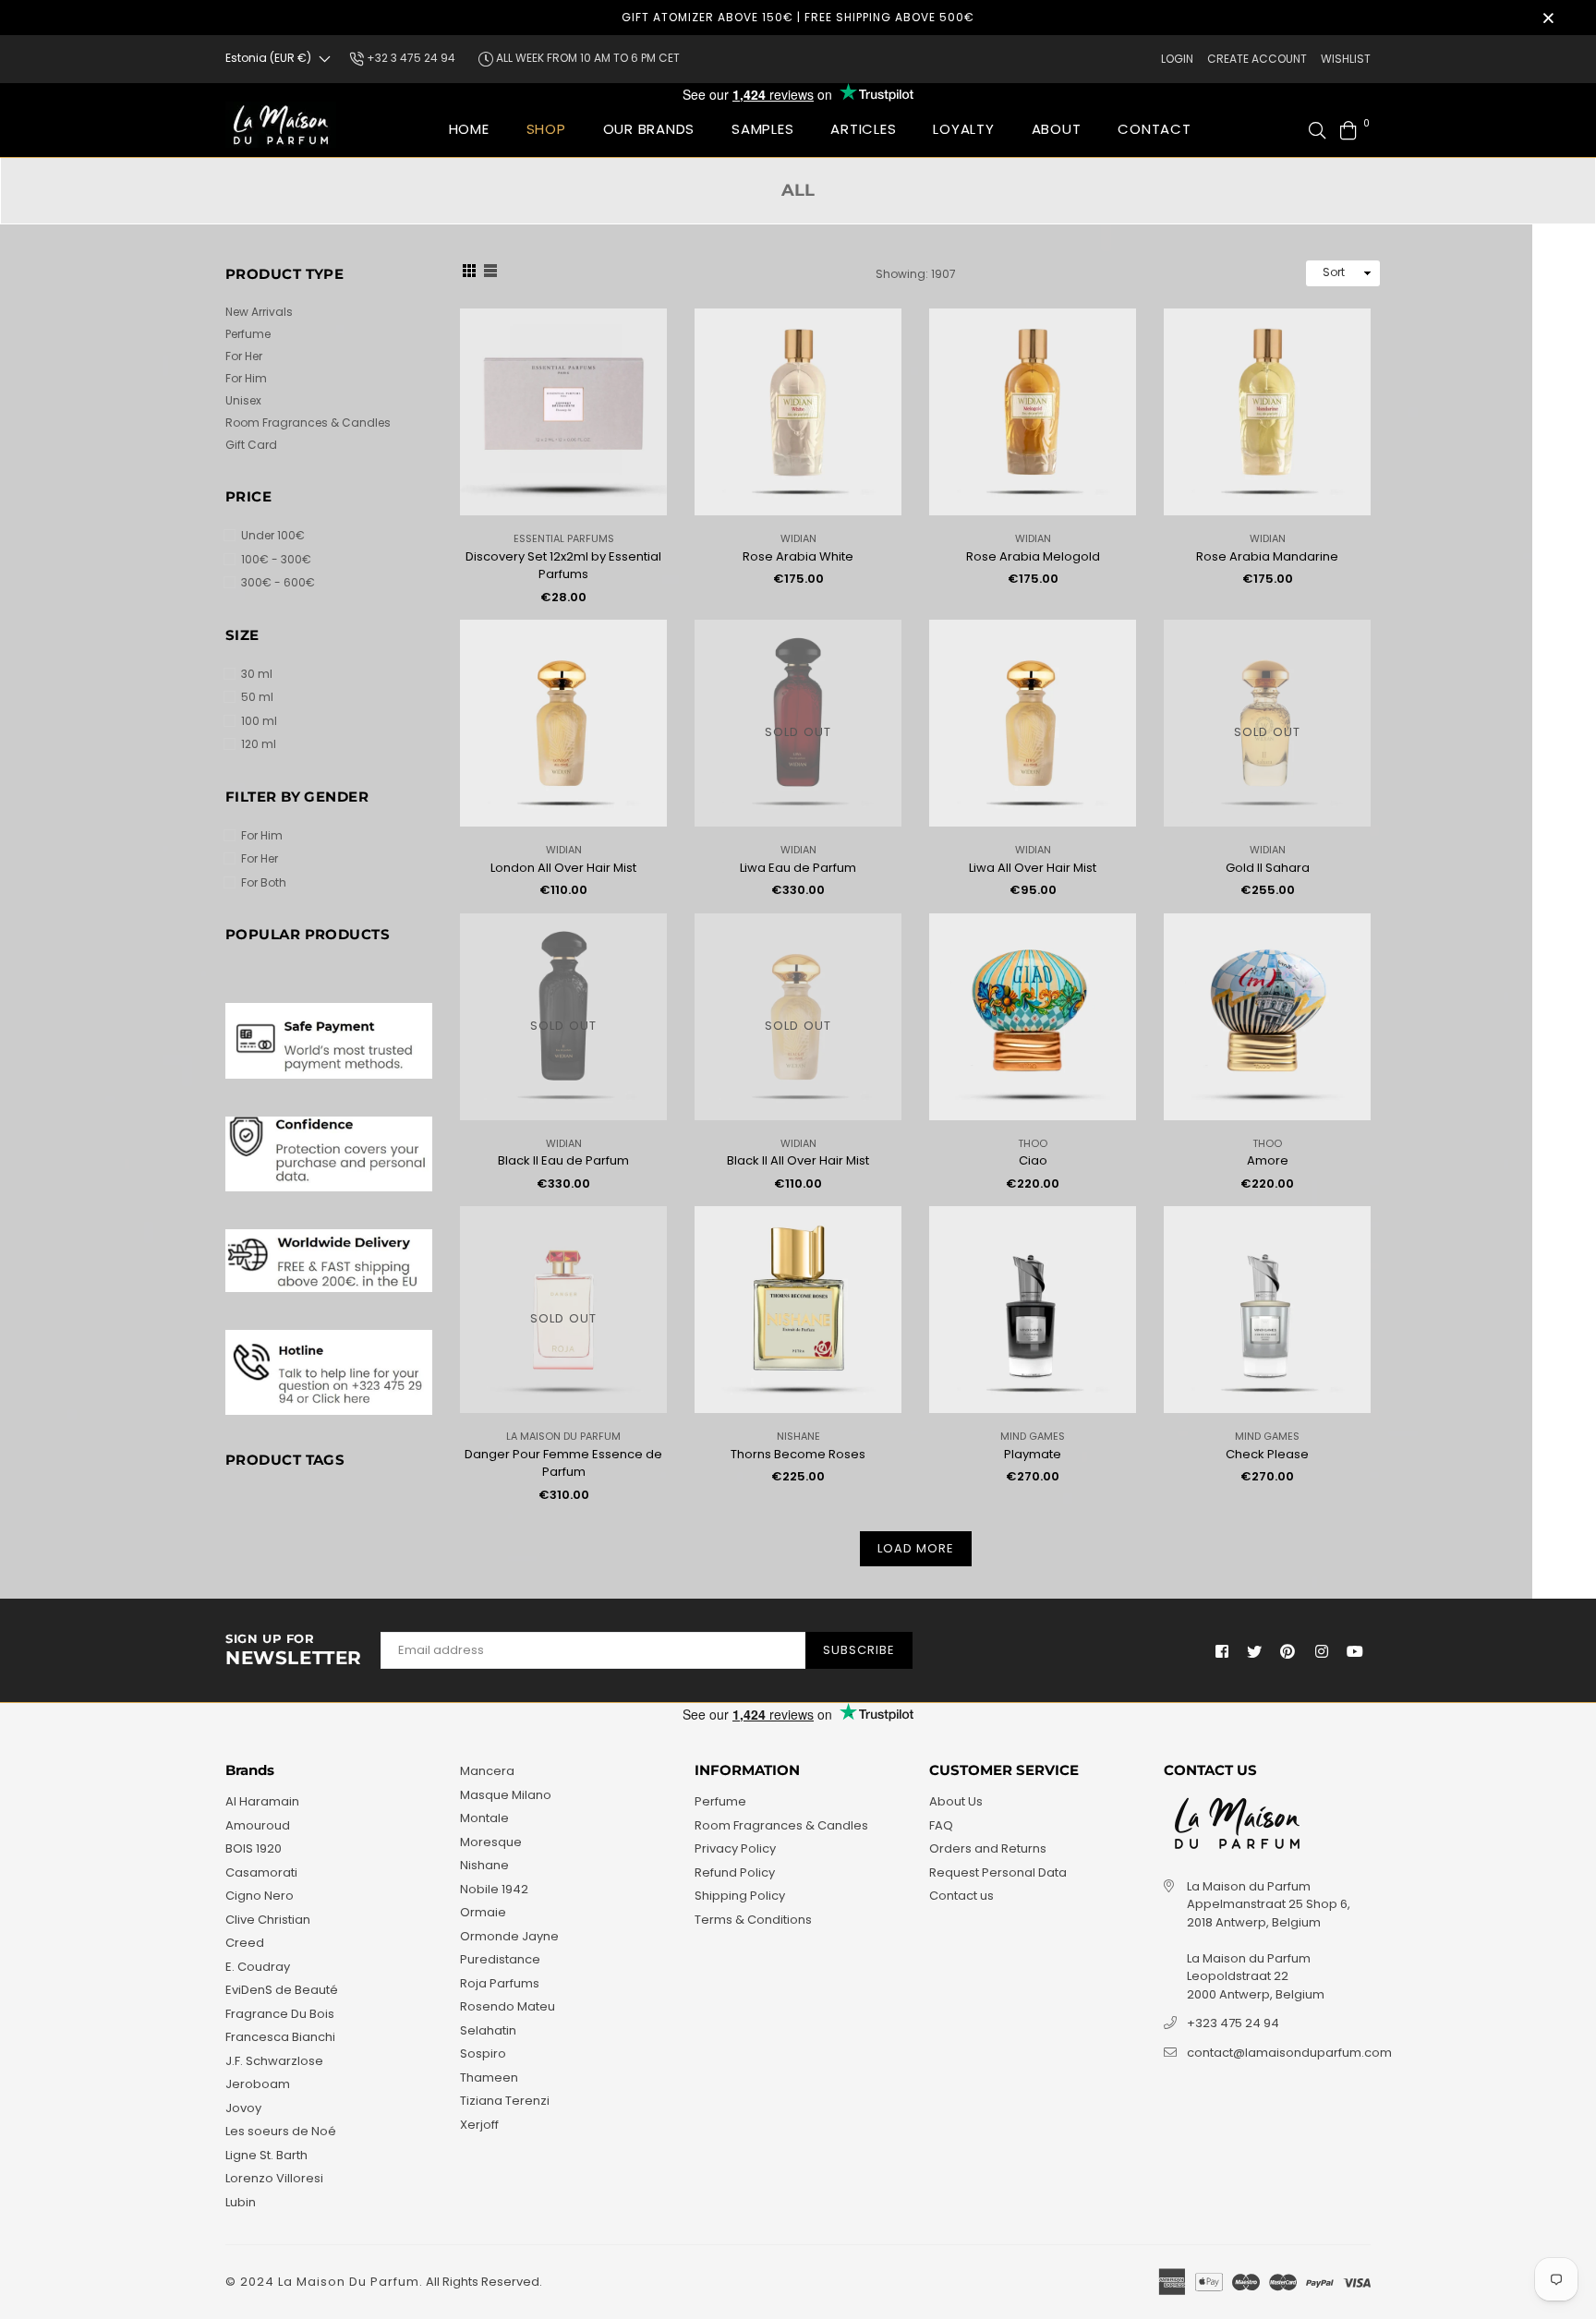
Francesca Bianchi (280, 2037)
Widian (798, 538)
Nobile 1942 (494, 1889)
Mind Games (1033, 1436)
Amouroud (258, 1825)
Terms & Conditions (753, 1920)
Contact (1154, 129)
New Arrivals (259, 312)
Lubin (241, 2202)
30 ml (257, 674)
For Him (246, 378)
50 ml (257, 697)
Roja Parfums (500, 1983)
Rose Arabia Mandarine (1267, 556)
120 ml (259, 744)
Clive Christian (268, 1920)
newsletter (294, 1650)
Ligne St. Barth (266, 2155)
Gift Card (251, 445)
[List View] (490, 273)
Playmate (1033, 1454)
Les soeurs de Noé (281, 2131)
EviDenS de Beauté (282, 1990)
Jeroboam (258, 2084)
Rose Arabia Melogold (1033, 556)
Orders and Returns (988, 1848)
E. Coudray (258, 1967)
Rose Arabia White (798, 556)
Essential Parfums (564, 538)
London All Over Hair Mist (563, 868)
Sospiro (483, 2053)
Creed (245, 1943)
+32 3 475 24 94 (410, 58)
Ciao (1033, 1160)
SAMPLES (762, 129)
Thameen (489, 2077)
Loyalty (963, 129)
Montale (484, 1818)
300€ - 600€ (278, 582)
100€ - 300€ (276, 559)
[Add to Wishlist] (646, 352)
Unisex (243, 400)
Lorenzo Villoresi (274, 2178)
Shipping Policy (740, 1896)
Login (1177, 59)
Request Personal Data (998, 1872)
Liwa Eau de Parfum (798, 868)
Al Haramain (262, 1801)
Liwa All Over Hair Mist (1033, 868)
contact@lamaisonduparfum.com (1289, 2053)
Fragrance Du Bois (280, 2014)
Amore (1268, 1160)
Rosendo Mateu (508, 2006)
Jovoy (243, 2108)
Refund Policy (735, 1872)
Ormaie (483, 1912)
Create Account (1257, 59)
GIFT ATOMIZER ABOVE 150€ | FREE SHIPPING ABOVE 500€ (798, 17)
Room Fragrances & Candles (308, 423)
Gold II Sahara (1268, 868)
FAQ (941, 1825)
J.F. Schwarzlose (274, 2061)
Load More (916, 1548)
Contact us (961, 1896)
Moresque (491, 1842)
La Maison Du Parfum (563, 1436)
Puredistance (500, 1959)
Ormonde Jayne (509, 1936)
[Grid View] (469, 273)
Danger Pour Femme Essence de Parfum (563, 1463)
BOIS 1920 (254, 1848)
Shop (546, 129)
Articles (863, 129)
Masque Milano (506, 1795)
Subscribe (859, 1650)
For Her (244, 356)
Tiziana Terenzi (505, 2101)
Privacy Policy (735, 1848)
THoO (1033, 1143)
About (1057, 129)
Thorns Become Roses (798, 1454)
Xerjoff (479, 2125)
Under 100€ (273, 535)
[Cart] (1348, 129)
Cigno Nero (260, 1896)
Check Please (1267, 1454)
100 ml (259, 721)
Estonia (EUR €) (268, 58)
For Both (264, 882)
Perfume (248, 334)
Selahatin (488, 2030)
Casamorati (261, 1872)
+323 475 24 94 (1233, 2023)
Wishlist (1346, 59)
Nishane (798, 1436)
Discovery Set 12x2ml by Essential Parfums (563, 566)
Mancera (487, 1771)
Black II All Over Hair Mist (798, 1160)
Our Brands (649, 129)
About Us (956, 1801)
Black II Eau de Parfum (563, 1160)
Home (469, 129)
